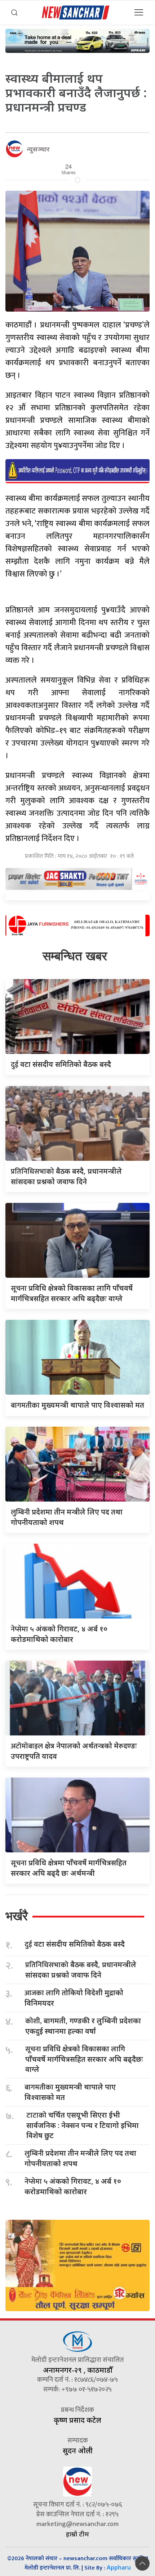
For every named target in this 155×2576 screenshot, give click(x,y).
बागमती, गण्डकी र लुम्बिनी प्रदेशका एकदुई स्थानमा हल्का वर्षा (83, 2026)
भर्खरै (17, 1916)
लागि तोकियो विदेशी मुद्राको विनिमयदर (74, 1998)
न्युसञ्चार (38, 149)
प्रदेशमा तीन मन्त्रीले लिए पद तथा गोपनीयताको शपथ (80, 2158)
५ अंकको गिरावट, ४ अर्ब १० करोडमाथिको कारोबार (73, 2186)
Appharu (119, 2567)
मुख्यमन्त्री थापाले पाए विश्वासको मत (77, 1405)
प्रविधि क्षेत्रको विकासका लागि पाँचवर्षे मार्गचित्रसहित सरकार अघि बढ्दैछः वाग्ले (84, 2059)
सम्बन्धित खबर (75, 956)
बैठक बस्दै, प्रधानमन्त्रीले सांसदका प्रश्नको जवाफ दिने (81, 1970)
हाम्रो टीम (77, 2534)
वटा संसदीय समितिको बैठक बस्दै (61, 1064)
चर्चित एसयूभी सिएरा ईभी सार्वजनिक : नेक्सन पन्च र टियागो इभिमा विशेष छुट (83, 2125)
